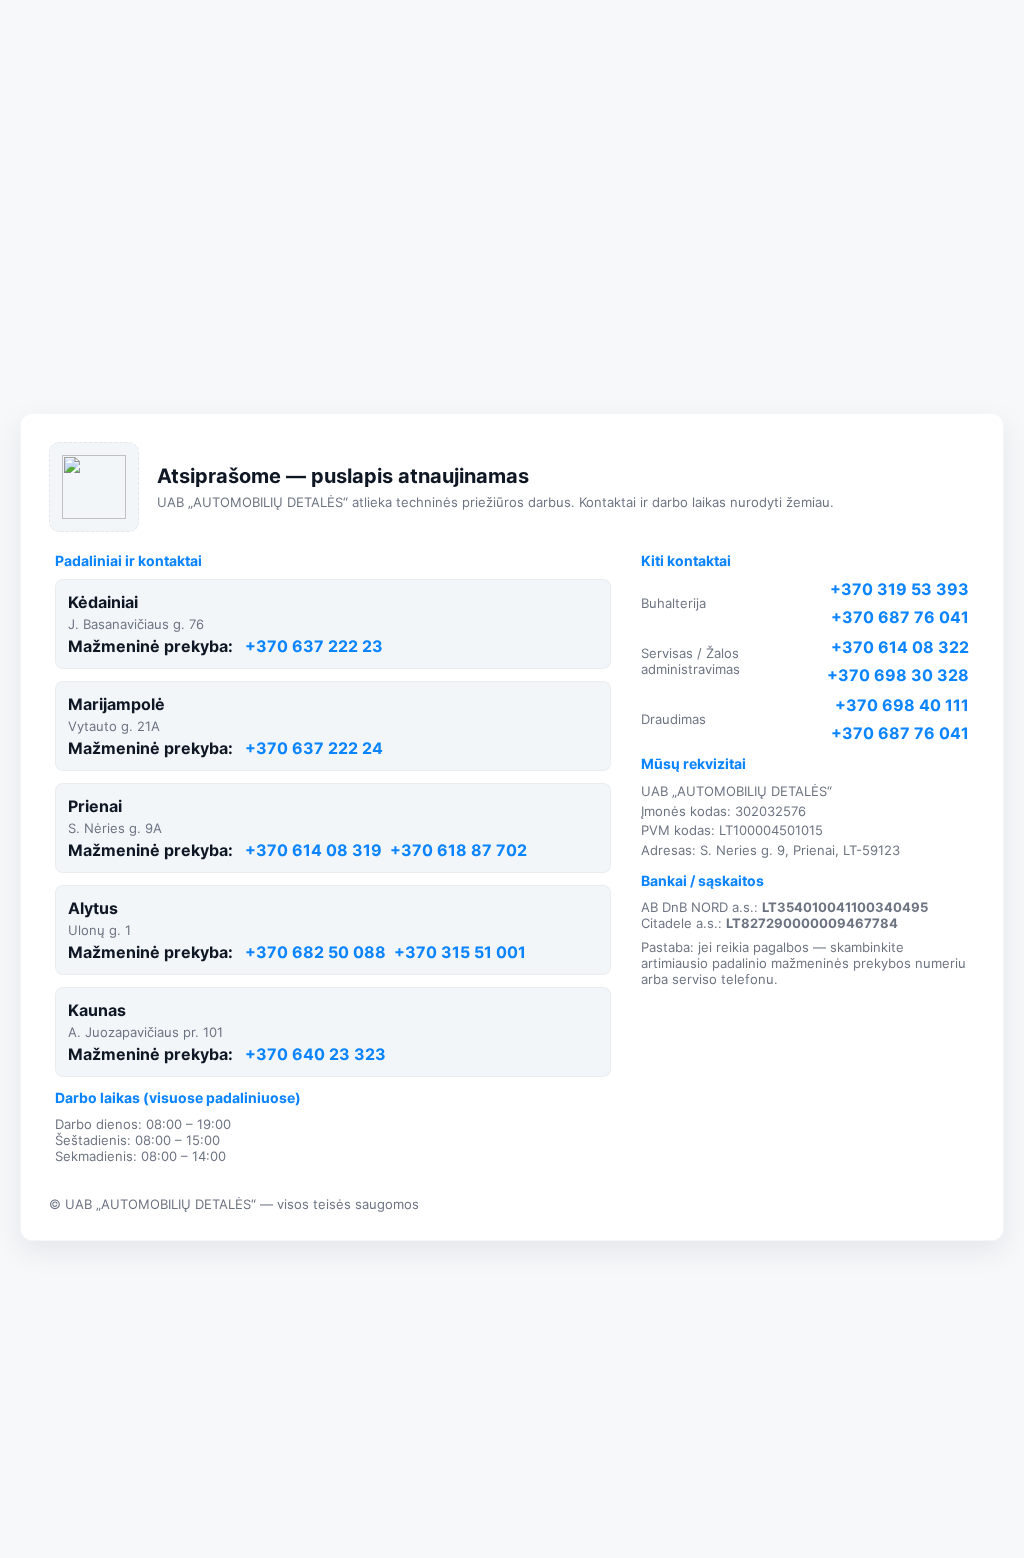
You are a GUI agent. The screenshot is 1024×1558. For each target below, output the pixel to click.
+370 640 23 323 (315, 1054)
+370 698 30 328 (898, 675)
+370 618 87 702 (458, 850)
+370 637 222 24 (314, 748)
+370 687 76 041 (900, 617)
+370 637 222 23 (314, 646)
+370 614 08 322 (900, 647)
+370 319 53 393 (899, 589)
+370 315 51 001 (460, 952)
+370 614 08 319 (313, 850)
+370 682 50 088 (315, 952)
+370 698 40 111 (902, 705)
